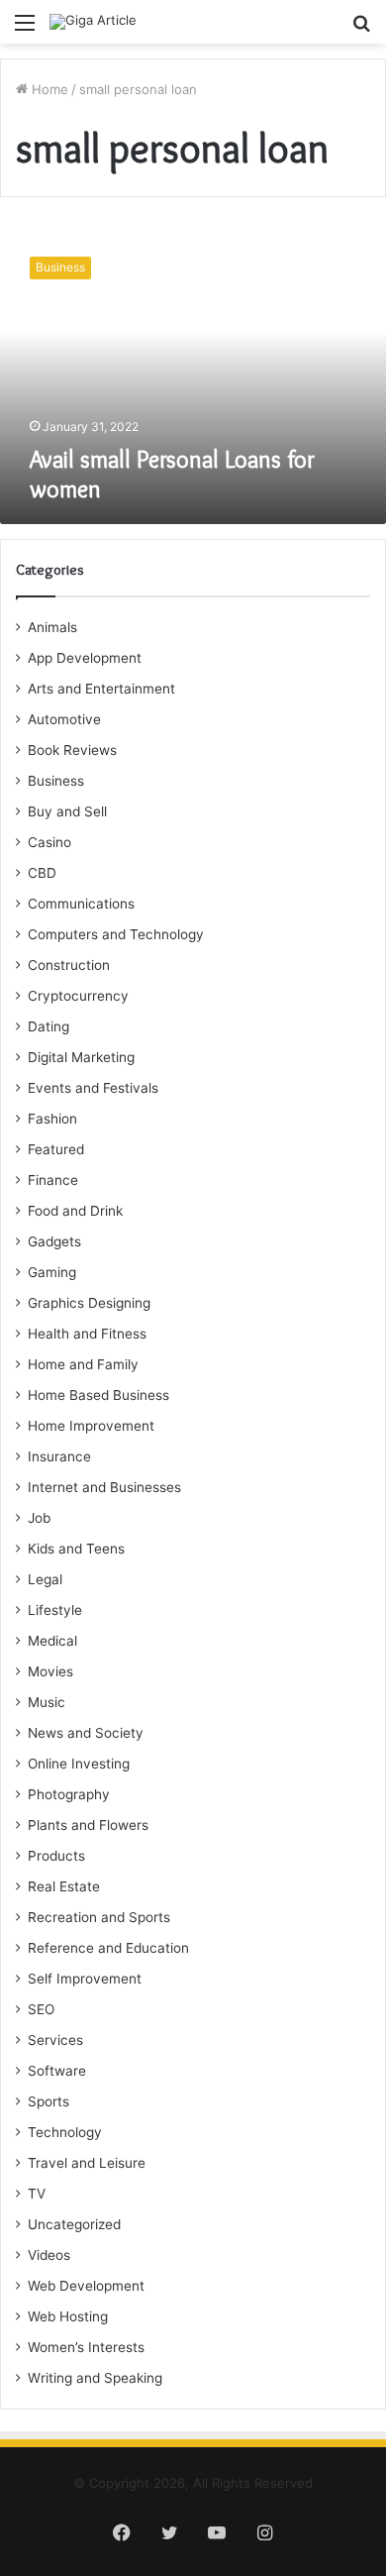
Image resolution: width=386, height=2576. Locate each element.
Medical (52, 1641)
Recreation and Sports (99, 1917)
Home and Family (83, 1364)
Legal (45, 1579)
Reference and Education (108, 1948)
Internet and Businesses (104, 1487)
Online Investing (79, 1764)
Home (48, 89)
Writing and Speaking (95, 2378)
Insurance (59, 1456)
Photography (69, 1794)
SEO (41, 2009)
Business (56, 781)
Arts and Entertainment (101, 689)
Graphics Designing (89, 1303)
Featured (56, 1149)
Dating (48, 1026)
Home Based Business (98, 1395)
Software (57, 2071)
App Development (85, 658)
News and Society (86, 1733)
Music (47, 1702)
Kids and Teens (76, 1549)
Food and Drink (75, 1211)
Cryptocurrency (78, 996)
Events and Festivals (93, 1088)
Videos (49, 2255)
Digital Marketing (81, 1057)
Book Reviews (72, 750)
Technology (65, 2132)
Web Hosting (68, 2316)
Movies (50, 1671)
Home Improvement (91, 1426)
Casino (49, 842)
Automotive (64, 719)
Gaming (52, 1272)
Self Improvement (85, 1979)
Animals (52, 627)
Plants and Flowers (88, 1825)
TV (37, 2194)
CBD (42, 873)
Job (39, 1518)
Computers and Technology (116, 934)
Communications (81, 904)
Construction (69, 965)
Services (55, 2040)
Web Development (86, 2286)
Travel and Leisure (87, 2163)
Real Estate (64, 1886)
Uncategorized (74, 2224)
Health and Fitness (87, 1334)
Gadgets (54, 1241)
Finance (53, 1180)
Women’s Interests (86, 2347)
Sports (48, 2101)
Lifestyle (55, 1610)
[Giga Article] (93, 22)
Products (56, 1856)
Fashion (52, 1119)
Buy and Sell (67, 811)
